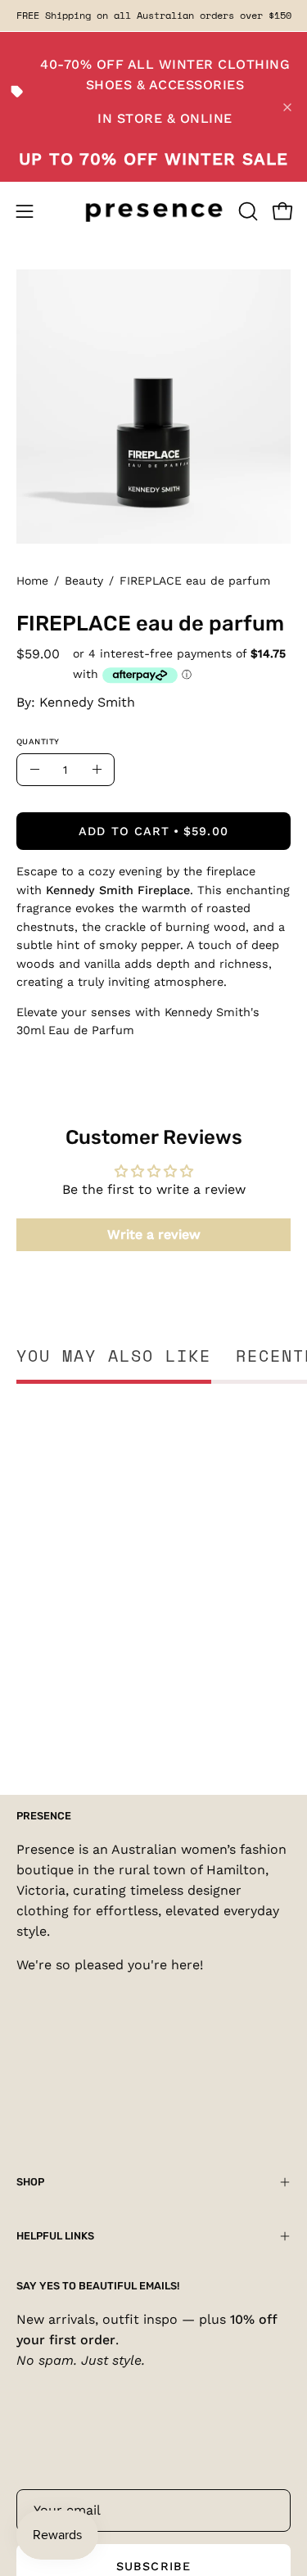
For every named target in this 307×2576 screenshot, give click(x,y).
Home (32, 581)
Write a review (154, 1234)
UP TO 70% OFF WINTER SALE (153, 159)
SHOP (30, 2182)
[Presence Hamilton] (154, 211)
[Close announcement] (287, 107)
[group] (153, 16)
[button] (246, 211)
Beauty (84, 581)
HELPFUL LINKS (55, 2236)
